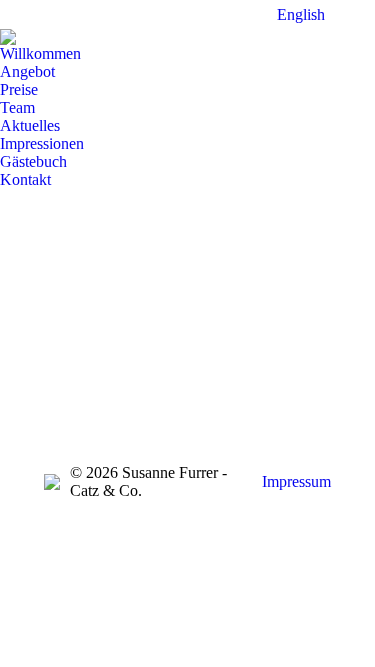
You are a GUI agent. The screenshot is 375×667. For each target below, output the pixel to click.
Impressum (296, 481)
